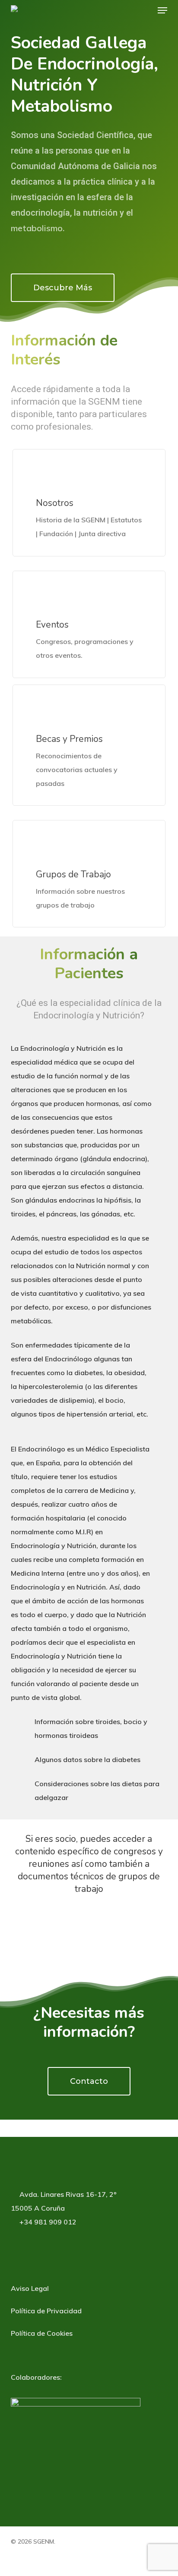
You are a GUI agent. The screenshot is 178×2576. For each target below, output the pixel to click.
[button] (162, 10)
